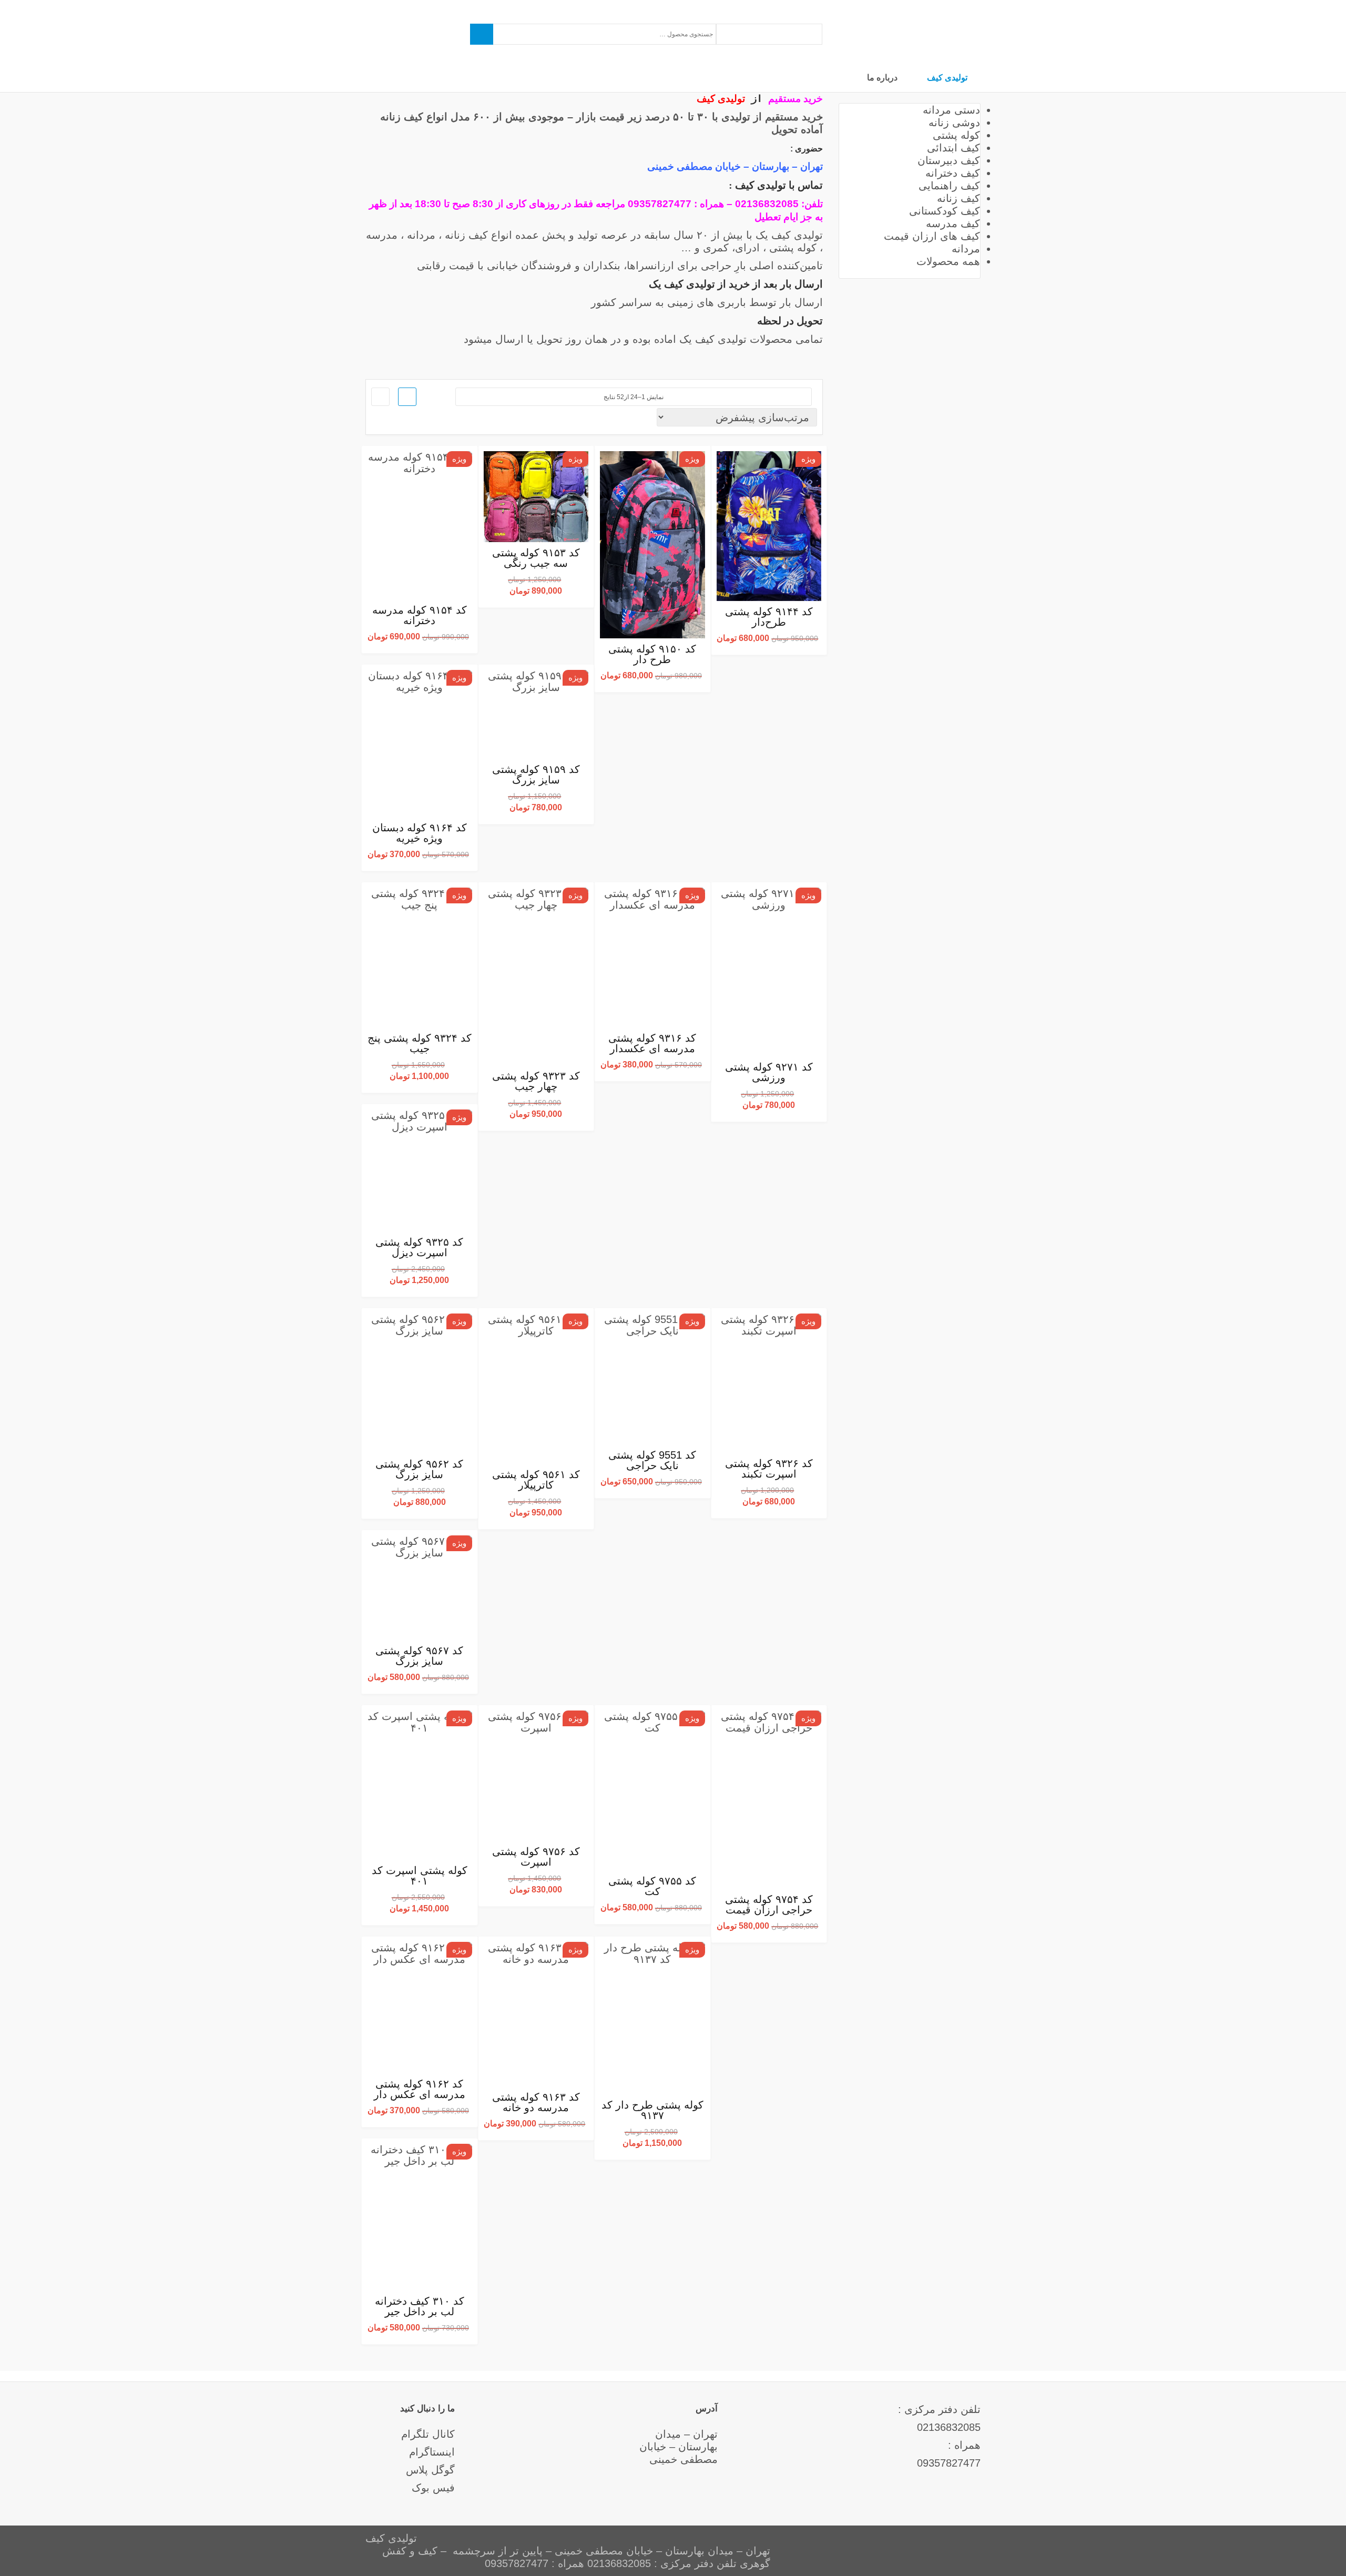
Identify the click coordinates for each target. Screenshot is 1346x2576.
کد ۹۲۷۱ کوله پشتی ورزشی (769, 1072)
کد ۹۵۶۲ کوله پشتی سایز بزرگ (419, 1469)
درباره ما (882, 77)
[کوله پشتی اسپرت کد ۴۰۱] (420, 1785)
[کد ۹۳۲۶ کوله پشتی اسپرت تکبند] (769, 1383)
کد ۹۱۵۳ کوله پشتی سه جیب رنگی (536, 558)
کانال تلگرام (428, 2434)
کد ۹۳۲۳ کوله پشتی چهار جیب (536, 1081)
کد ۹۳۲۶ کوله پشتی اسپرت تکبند (769, 1469)
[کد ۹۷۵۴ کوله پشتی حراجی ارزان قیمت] (769, 1799)
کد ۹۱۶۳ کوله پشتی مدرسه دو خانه (536, 2102)
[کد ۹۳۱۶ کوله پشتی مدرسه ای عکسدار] (652, 958)
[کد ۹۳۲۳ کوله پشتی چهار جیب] (536, 977)
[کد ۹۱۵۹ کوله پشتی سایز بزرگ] (536, 714)
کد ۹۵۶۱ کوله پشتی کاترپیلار (536, 1480)
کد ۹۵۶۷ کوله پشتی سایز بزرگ (419, 1656)
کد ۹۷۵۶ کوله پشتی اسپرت (536, 1857)
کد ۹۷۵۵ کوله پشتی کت (652, 1886)
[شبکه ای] (407, 397)
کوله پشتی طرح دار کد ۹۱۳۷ (652, 2110)
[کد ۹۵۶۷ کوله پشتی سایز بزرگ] (420, 1588)
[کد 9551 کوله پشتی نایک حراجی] (652, 1379)
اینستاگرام (432, 2452)
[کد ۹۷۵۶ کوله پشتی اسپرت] (536, 1776)
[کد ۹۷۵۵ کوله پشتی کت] (652, 1790)
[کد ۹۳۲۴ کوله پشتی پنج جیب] (420, 958)
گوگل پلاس (430, 2470)
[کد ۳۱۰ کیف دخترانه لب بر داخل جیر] (420, 2217)
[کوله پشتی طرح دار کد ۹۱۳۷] (652, 2018)
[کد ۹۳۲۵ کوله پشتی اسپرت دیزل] (420, 1170)
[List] (380, 397)
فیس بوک (433, 2488)
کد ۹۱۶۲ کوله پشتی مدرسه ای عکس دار (420, 2089)
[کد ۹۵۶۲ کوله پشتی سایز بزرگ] (420, 1383)
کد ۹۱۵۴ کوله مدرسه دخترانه (420, 615)
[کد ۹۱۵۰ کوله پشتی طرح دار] (652, 545)
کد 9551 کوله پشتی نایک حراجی (652, 1460)
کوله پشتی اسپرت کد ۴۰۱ (420, 1876)
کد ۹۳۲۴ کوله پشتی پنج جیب (420, 1043)
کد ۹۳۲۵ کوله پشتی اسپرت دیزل (419, 1247)
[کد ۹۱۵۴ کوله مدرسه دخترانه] (420, 525)
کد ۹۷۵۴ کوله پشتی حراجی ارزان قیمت (769, 1905)
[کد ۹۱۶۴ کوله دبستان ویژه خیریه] (420, 743)
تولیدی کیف (947, 77)
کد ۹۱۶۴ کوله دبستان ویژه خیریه (420, 833)
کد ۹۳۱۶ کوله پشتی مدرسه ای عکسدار (652, 1043)
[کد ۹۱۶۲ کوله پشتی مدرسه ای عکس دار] (420, 2008)
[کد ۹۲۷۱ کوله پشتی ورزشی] (769, 972)
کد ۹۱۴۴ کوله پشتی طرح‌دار (769, 617)
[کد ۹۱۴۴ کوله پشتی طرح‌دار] (769, 526)
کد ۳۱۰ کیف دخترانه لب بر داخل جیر (420, 2306)
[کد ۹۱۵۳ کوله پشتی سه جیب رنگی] (536, 496)
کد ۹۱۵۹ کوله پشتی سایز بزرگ (536, 775)
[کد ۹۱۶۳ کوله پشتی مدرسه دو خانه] (536, 2014)
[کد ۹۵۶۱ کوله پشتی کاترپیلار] (536, 1389)
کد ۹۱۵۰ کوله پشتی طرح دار (652, 654)
